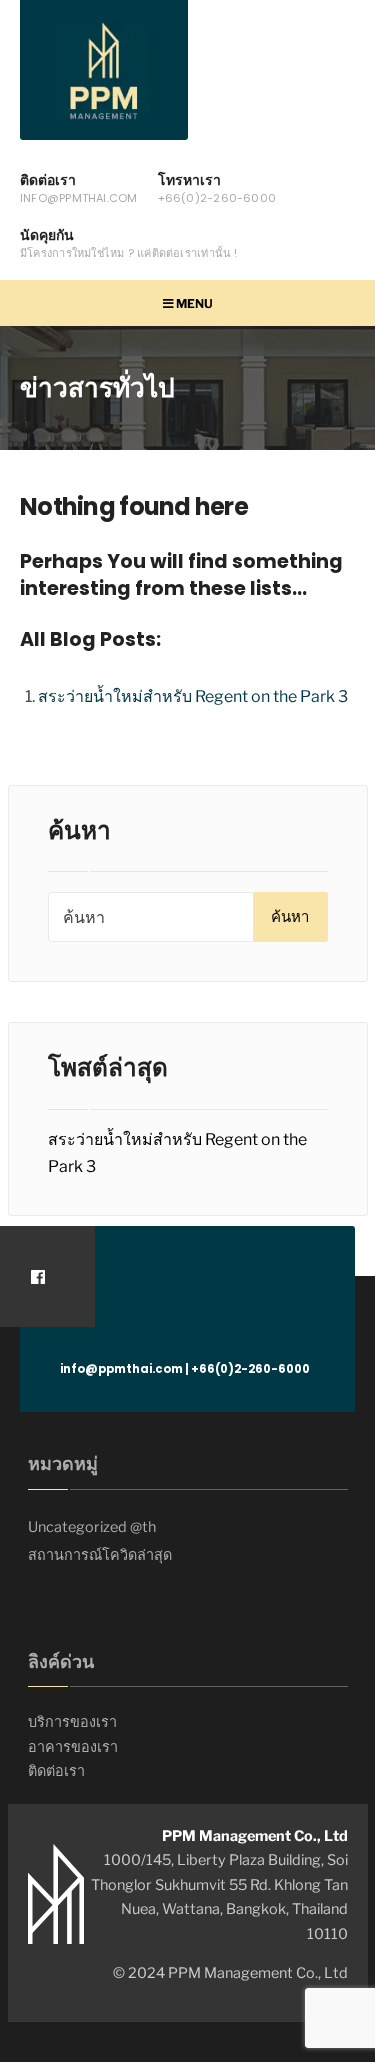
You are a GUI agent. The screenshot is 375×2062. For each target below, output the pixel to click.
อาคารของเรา (73, 1747)
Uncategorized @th (92, 1527)
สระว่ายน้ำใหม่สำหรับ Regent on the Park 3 (193, 696)
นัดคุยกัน (129, 243)
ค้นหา (290, 917)
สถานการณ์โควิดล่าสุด (100, 1555)
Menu (193, 303)
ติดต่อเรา (79, 188)
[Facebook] (37, 1276)
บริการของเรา (72, 1722)
